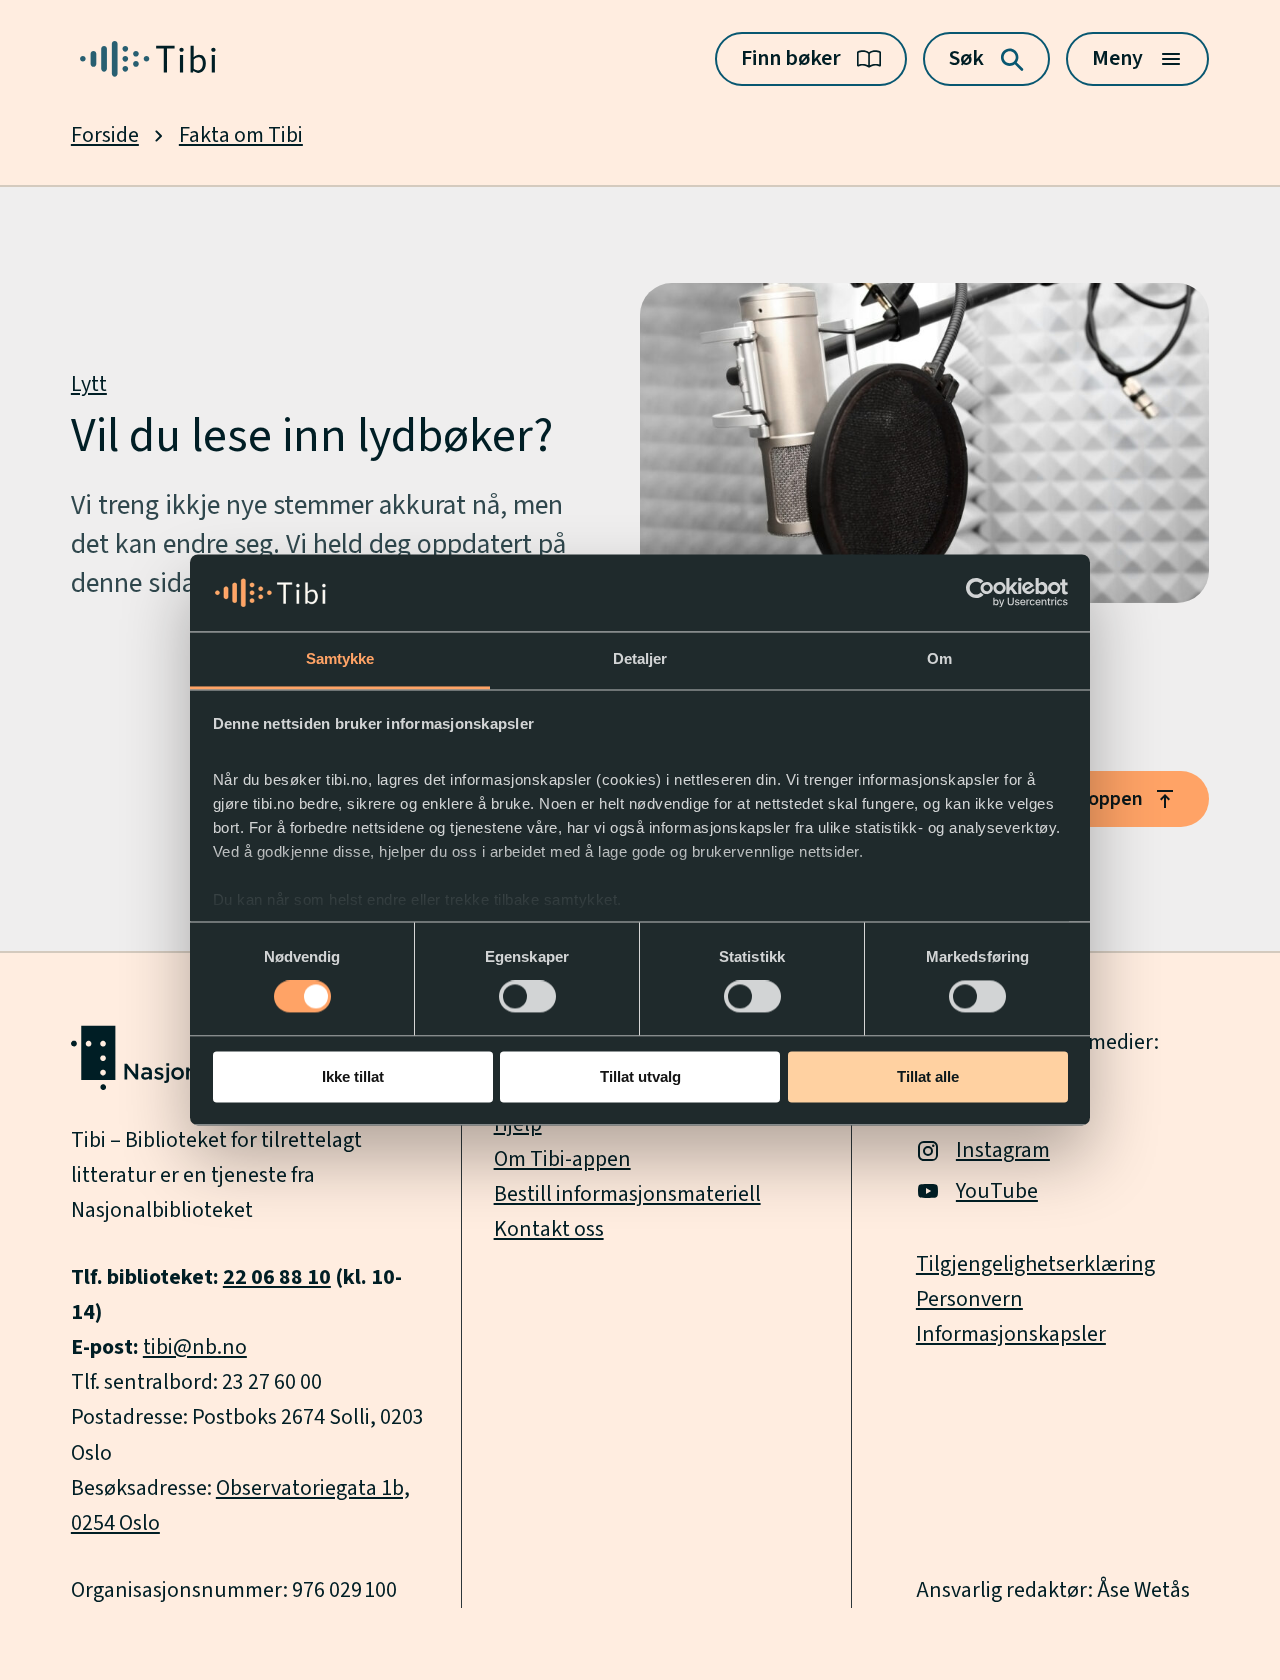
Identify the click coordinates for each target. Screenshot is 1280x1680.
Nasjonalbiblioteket (162, 1210)
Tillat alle (928, 1076)
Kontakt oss (549, 1229)
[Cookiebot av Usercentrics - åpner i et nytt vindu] (980, 593)
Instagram (1003, 1150)
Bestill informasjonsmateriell (627, 1194)
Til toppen (1098, 799)
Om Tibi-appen (562, 1159)
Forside (105, 135)
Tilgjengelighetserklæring (1035, 1264)
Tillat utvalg (640, 1076)
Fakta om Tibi (241, 135)
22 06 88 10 (277, 1277)
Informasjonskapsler (1011, 1334)
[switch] (527, 997)
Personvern (969, 1299)
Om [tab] (939, 658)
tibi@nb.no (195, 1347)
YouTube (997, 1191)
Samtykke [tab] (340, 658)
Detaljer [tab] (640, 658)
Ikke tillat (353, 1076)
